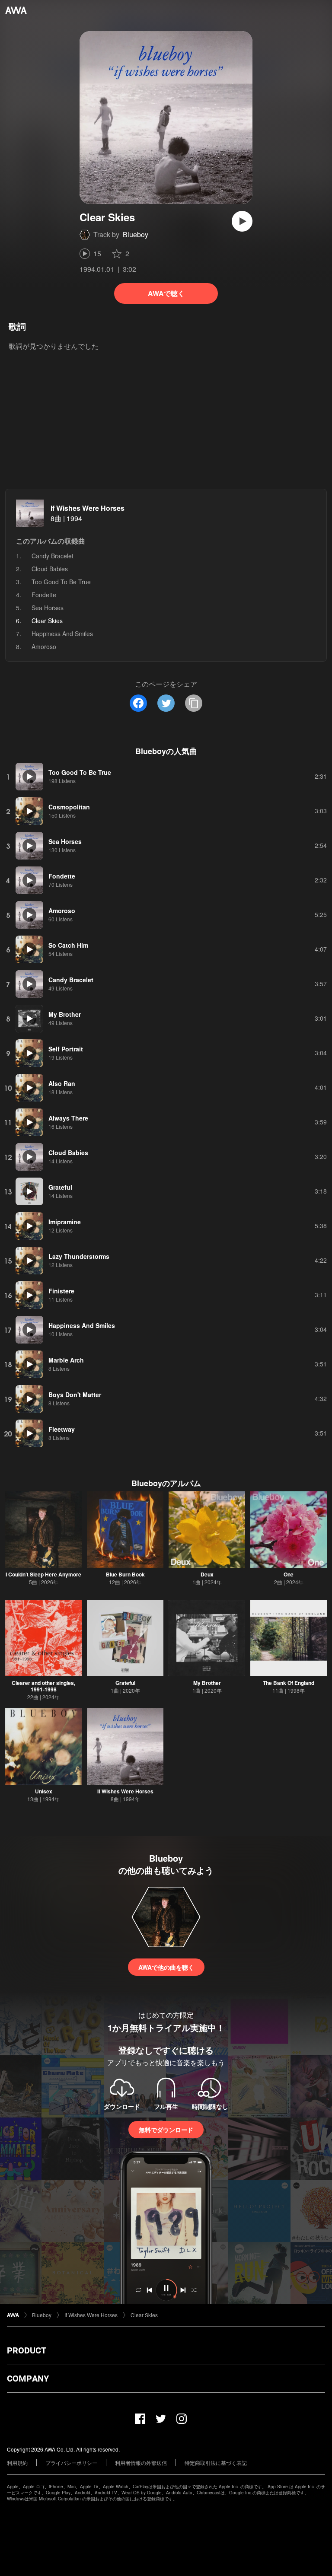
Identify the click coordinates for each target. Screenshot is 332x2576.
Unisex (44, 1791)
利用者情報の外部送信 (141, 2463)
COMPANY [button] (28, 2379)
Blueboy (136, 234)
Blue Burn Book (125, 1574)
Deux (207, 1574)
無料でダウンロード (166, 2130)
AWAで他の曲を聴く (166, 1967)
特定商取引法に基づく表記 (216, 2463)
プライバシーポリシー (71, 2463)
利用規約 (17, 2463)
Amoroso (44, 646)
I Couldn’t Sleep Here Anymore (43, 1574)
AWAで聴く (166, 293)
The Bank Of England (289, 1683)
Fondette (44, 595)
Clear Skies (144, 2315)
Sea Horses (48, 608)
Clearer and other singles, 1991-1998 (43, 1686)
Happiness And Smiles (62, 634)
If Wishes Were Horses (88, 508)
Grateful (125, 1683)
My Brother (207, 1683)
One (289, 1574)
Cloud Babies (50, 569)
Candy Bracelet (53, 556)
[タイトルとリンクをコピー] (194, 703)
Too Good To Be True (61, 582)
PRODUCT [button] (27, 2350)
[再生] (242, 221)
